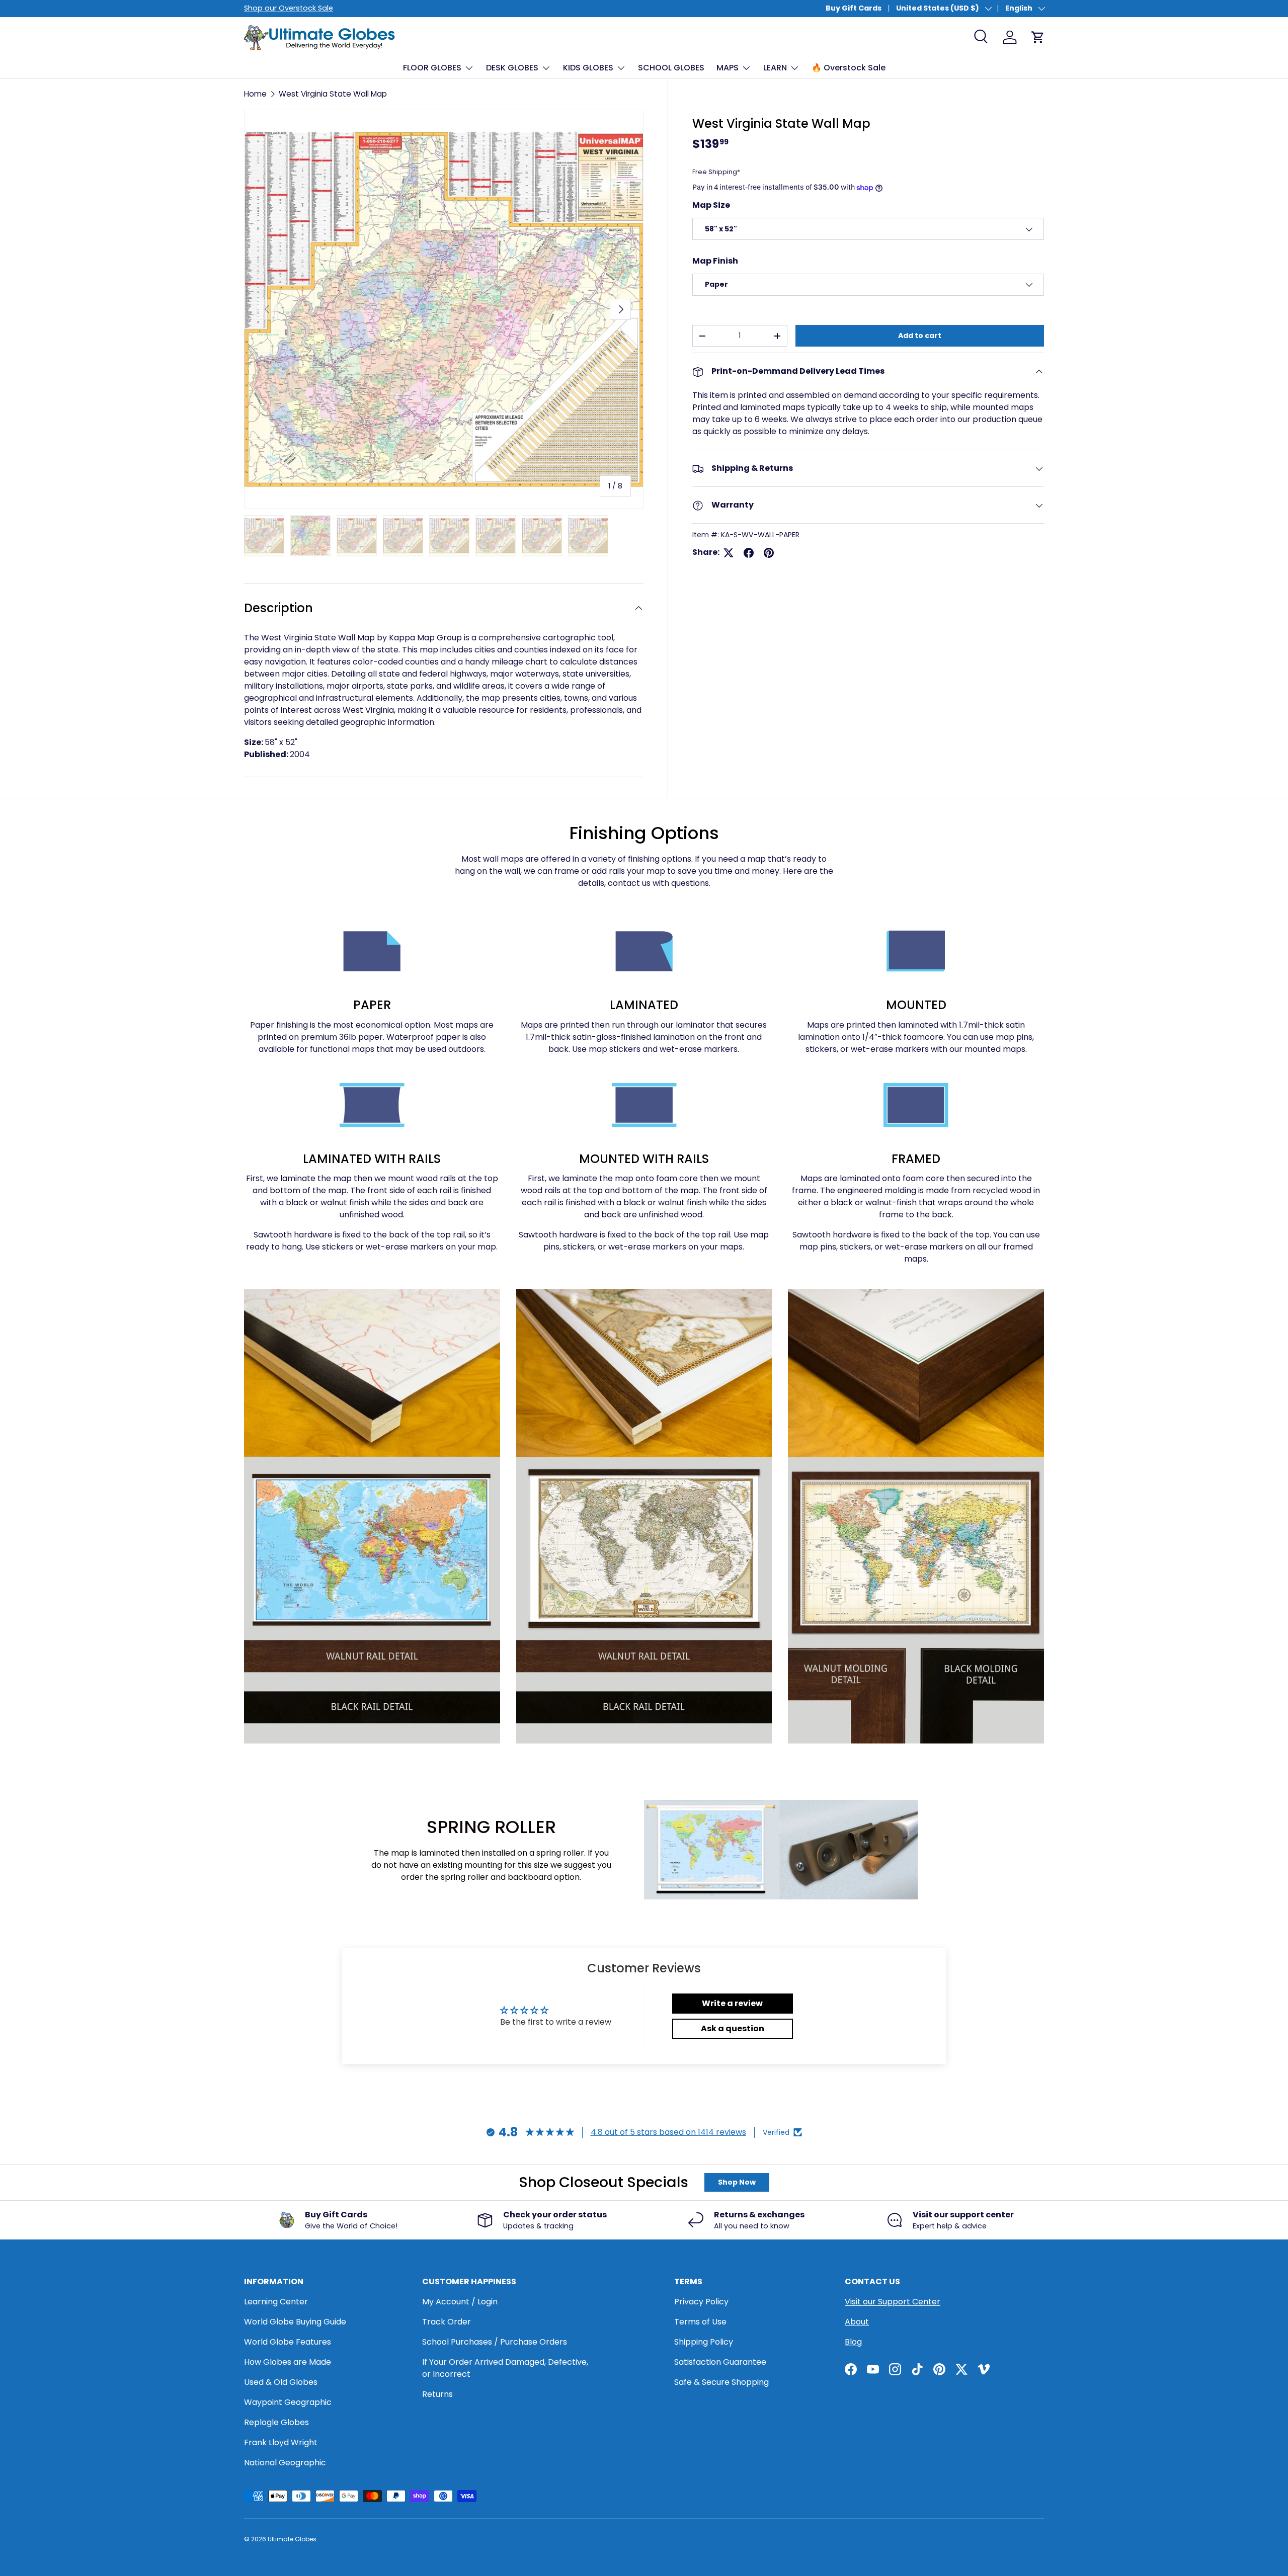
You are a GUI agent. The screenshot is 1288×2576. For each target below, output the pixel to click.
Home (255, 94)
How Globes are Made (288, 2362)
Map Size (711, 205)
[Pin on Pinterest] (769, 553)
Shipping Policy (704, 2342)
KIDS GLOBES (588, 68)
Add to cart (920, 336)
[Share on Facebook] (749, 553)
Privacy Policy (701, 2302)
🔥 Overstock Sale (849, 68)
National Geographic (285, 2463)
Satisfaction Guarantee (720, 2362)
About (857, 2322)
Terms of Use (700, 2322)
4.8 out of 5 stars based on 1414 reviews (668, 2132)
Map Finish (715, 261)
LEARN (775, 68)
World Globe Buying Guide (295, 2322)
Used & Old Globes (281, 2382)
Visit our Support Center (893, 2302)
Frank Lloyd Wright (281, 2442)
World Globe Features (288, 2342)
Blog (853, 2342)
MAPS (728, 68)
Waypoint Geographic (288, 2402)
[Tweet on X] (729, 553)
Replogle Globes (276, 2422)
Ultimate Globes (292, 2539)
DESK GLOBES (512, 68)
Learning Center (276, 2302)
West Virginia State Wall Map (333, 94)
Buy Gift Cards (854, 8)
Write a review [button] (732, 2003)
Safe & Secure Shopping (721, 2382)
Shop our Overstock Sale (289, 8)
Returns (437, 2394)
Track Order (447, 2322)
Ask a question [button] (733, 2028)
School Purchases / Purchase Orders (495, 2342)
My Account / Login (460, 2302)
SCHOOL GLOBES (671, 68)
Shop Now (737, 2182)
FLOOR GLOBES (432, 68)
